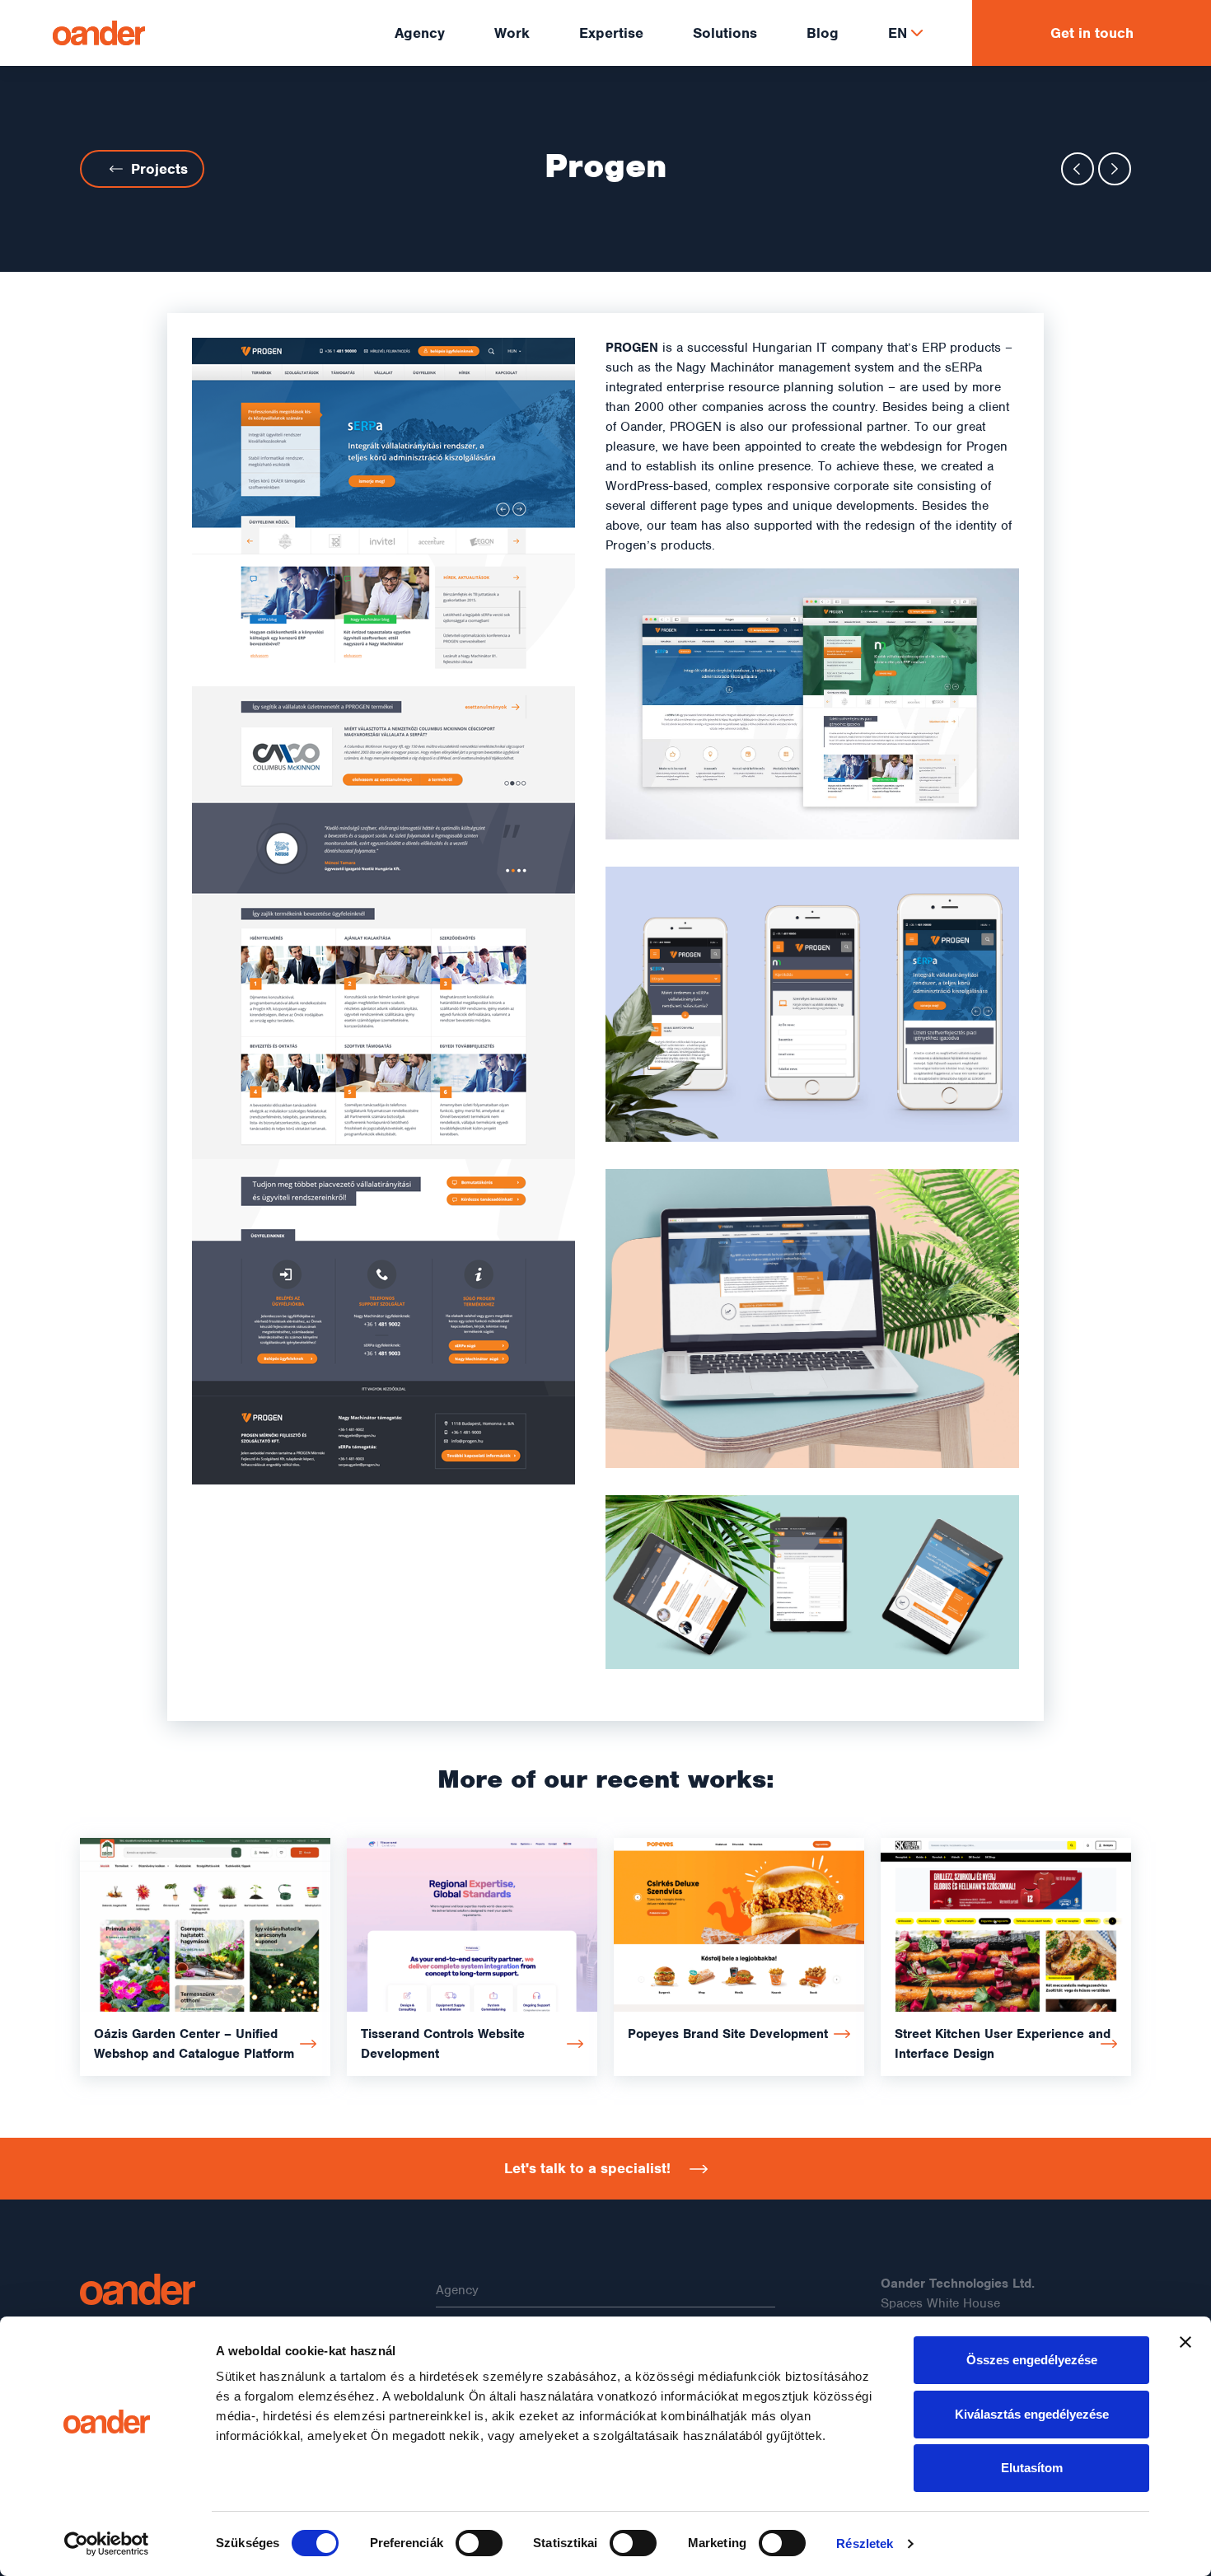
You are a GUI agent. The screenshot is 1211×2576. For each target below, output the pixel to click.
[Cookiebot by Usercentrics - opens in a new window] (107, 2544)
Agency (457, 2290)
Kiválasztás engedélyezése (1032, 2414)
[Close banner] (1185, 2342)
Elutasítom (1032, 2468)
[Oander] (205, 2289)
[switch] (479, 2543)
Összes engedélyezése (1032, 2360)
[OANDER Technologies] (99, 33)
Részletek (865, 2543)
